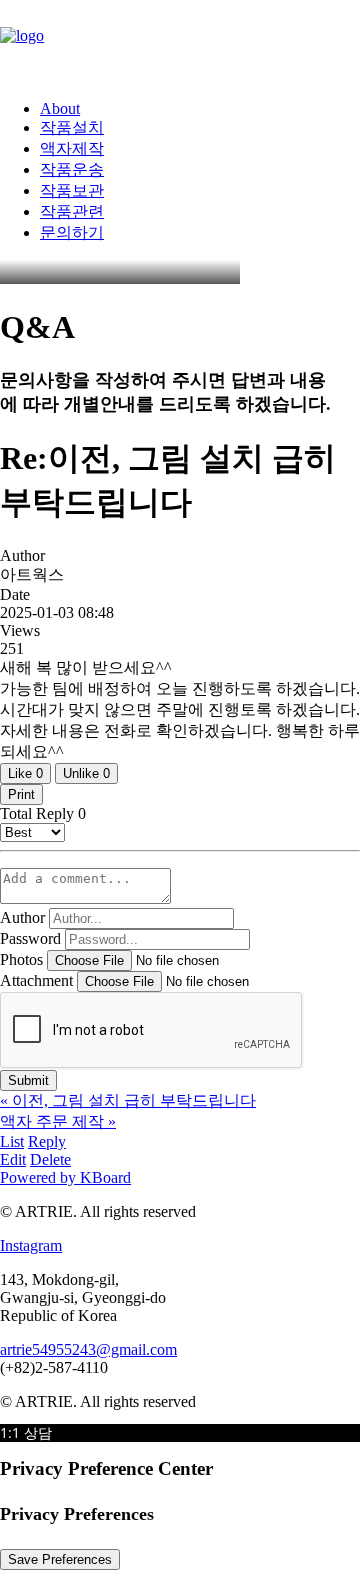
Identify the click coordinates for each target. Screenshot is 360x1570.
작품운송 (72, 169)
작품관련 (72, 211)
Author (22, 917)
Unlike (86, 773)
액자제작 (72, 148)
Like (25, 773)
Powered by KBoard (65, 1177)
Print (21, 794)
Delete (50, 1159)
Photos (21, 959)
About (60, 108)
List (12, 1141)
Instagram (31, 1245)
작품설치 (72, 127)
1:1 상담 (26, 1432)
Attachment (36, 980)
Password (30, 938)
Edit (13, 1159)
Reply (47, 1141)
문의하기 (72, 232)
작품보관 (72, 190)
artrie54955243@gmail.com (88, 1349)
